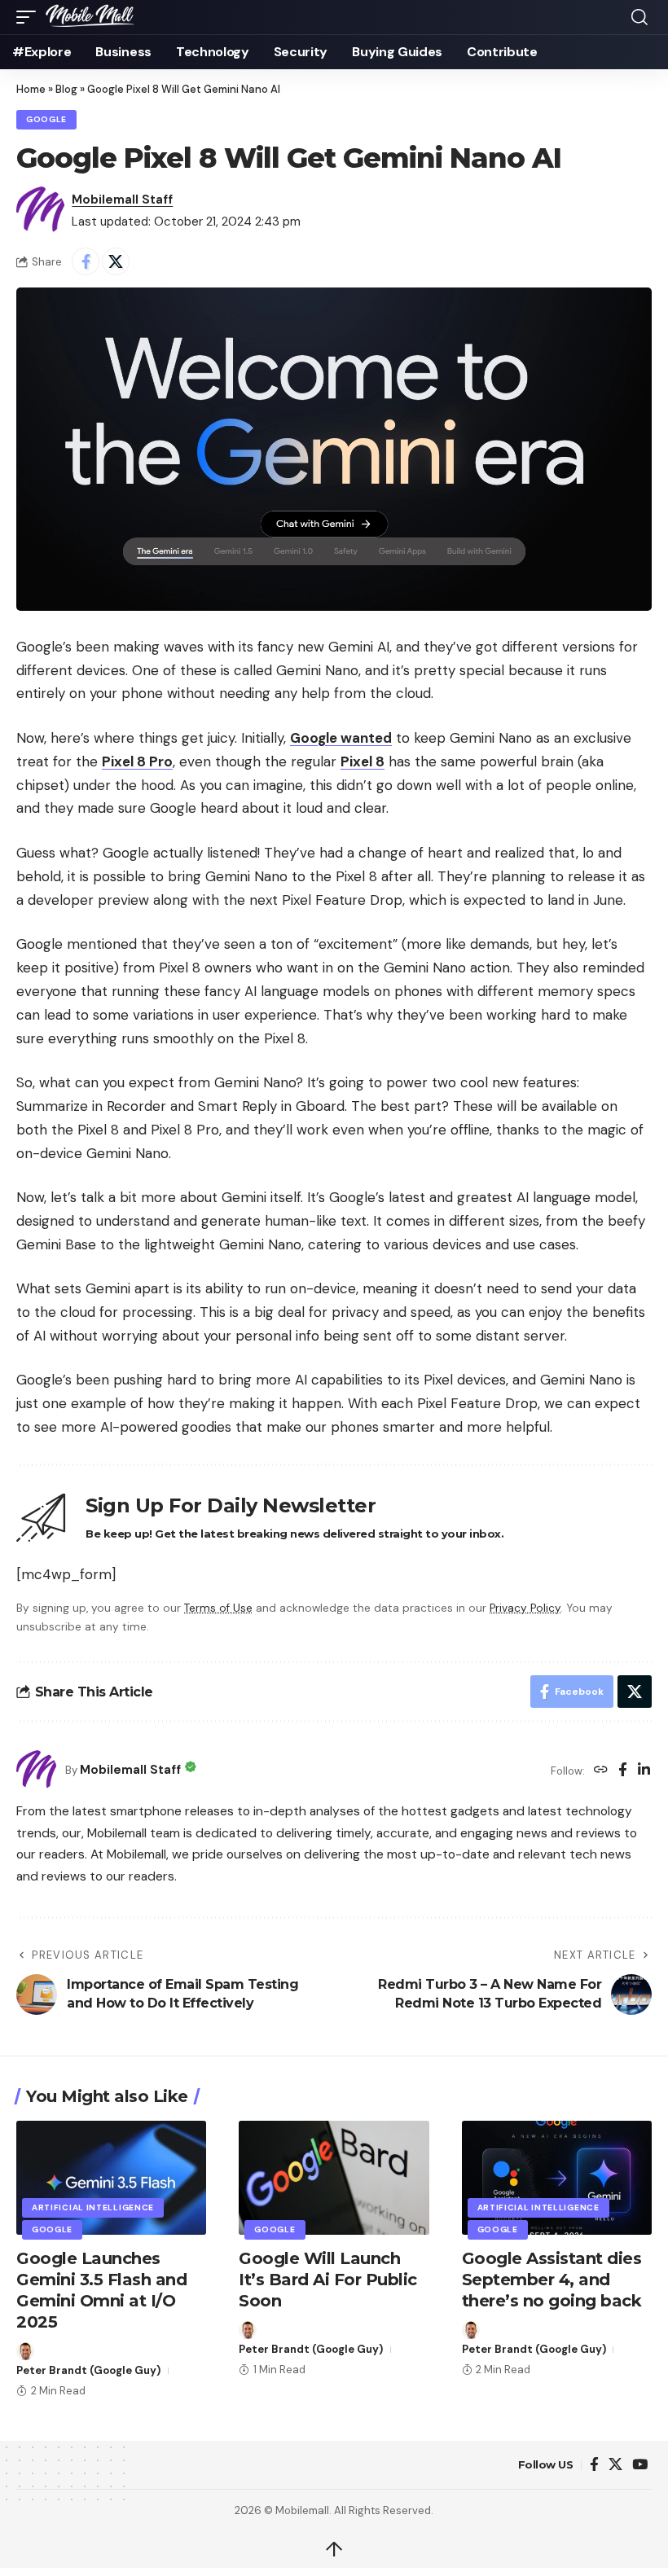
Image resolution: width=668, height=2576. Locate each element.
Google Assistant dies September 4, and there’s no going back (552, 2280)
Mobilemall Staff (122, 200)
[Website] (601, 1771)
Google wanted (341, 738)
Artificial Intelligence (93, 2207)
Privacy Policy (525, 1608)
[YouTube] (640, 2465)
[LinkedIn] (644, 1771)
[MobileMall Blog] (109, 17)
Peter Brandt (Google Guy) (88, 2370)
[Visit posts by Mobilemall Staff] (41, 211)
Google (46, 119)
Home (31, 89)
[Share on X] (116, 261)
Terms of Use (218, 1608)
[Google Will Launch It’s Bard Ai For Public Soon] (334, 2178)
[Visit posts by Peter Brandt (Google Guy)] (25, 2351)
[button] (30, 17)
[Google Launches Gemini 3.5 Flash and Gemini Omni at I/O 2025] (111, 2178)
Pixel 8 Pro (137, 761)
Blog (66, 89)
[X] (615, 2465)
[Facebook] (623, 1771)
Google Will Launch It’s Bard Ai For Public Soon (328, 2280)
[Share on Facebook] (86, 261)
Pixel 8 (363, 761)
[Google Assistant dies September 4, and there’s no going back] (557, 2178)
